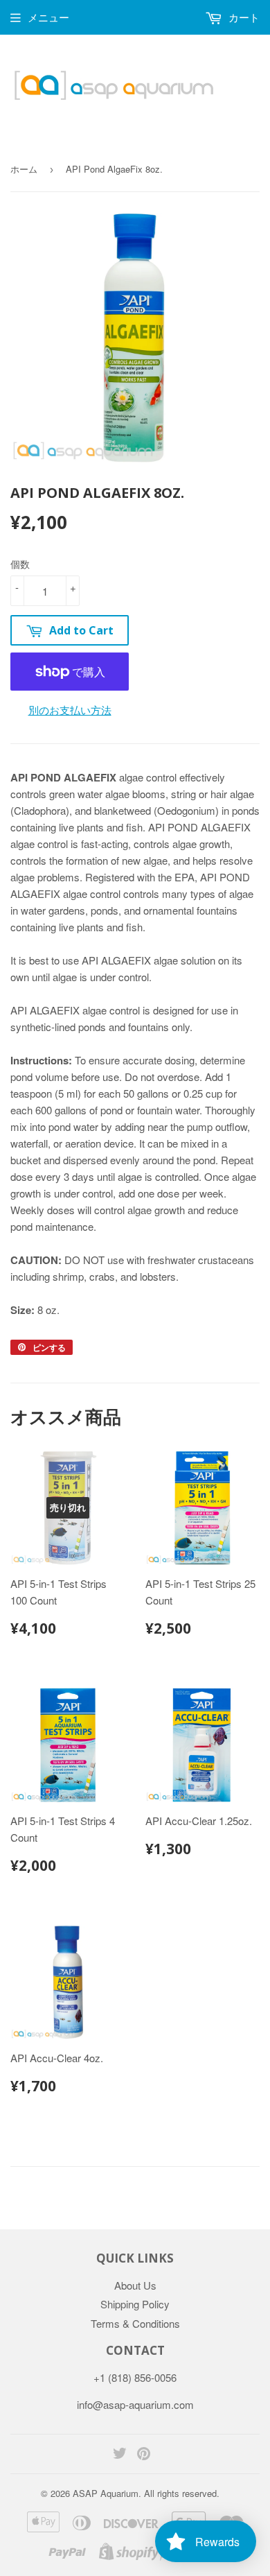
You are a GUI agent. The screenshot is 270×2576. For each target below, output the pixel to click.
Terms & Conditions (135, 2323)
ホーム (24, 169)
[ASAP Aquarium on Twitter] (120, 2454)
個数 (20, 564)
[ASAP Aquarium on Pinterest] (144, 2454)
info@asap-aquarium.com (135, 2404)
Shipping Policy (135, 2304)
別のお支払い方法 (70, 710)
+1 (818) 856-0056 (135, 2377)
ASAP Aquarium (106, 2493)
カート (243, 17)
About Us (135, 2285)
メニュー (48, 17)
